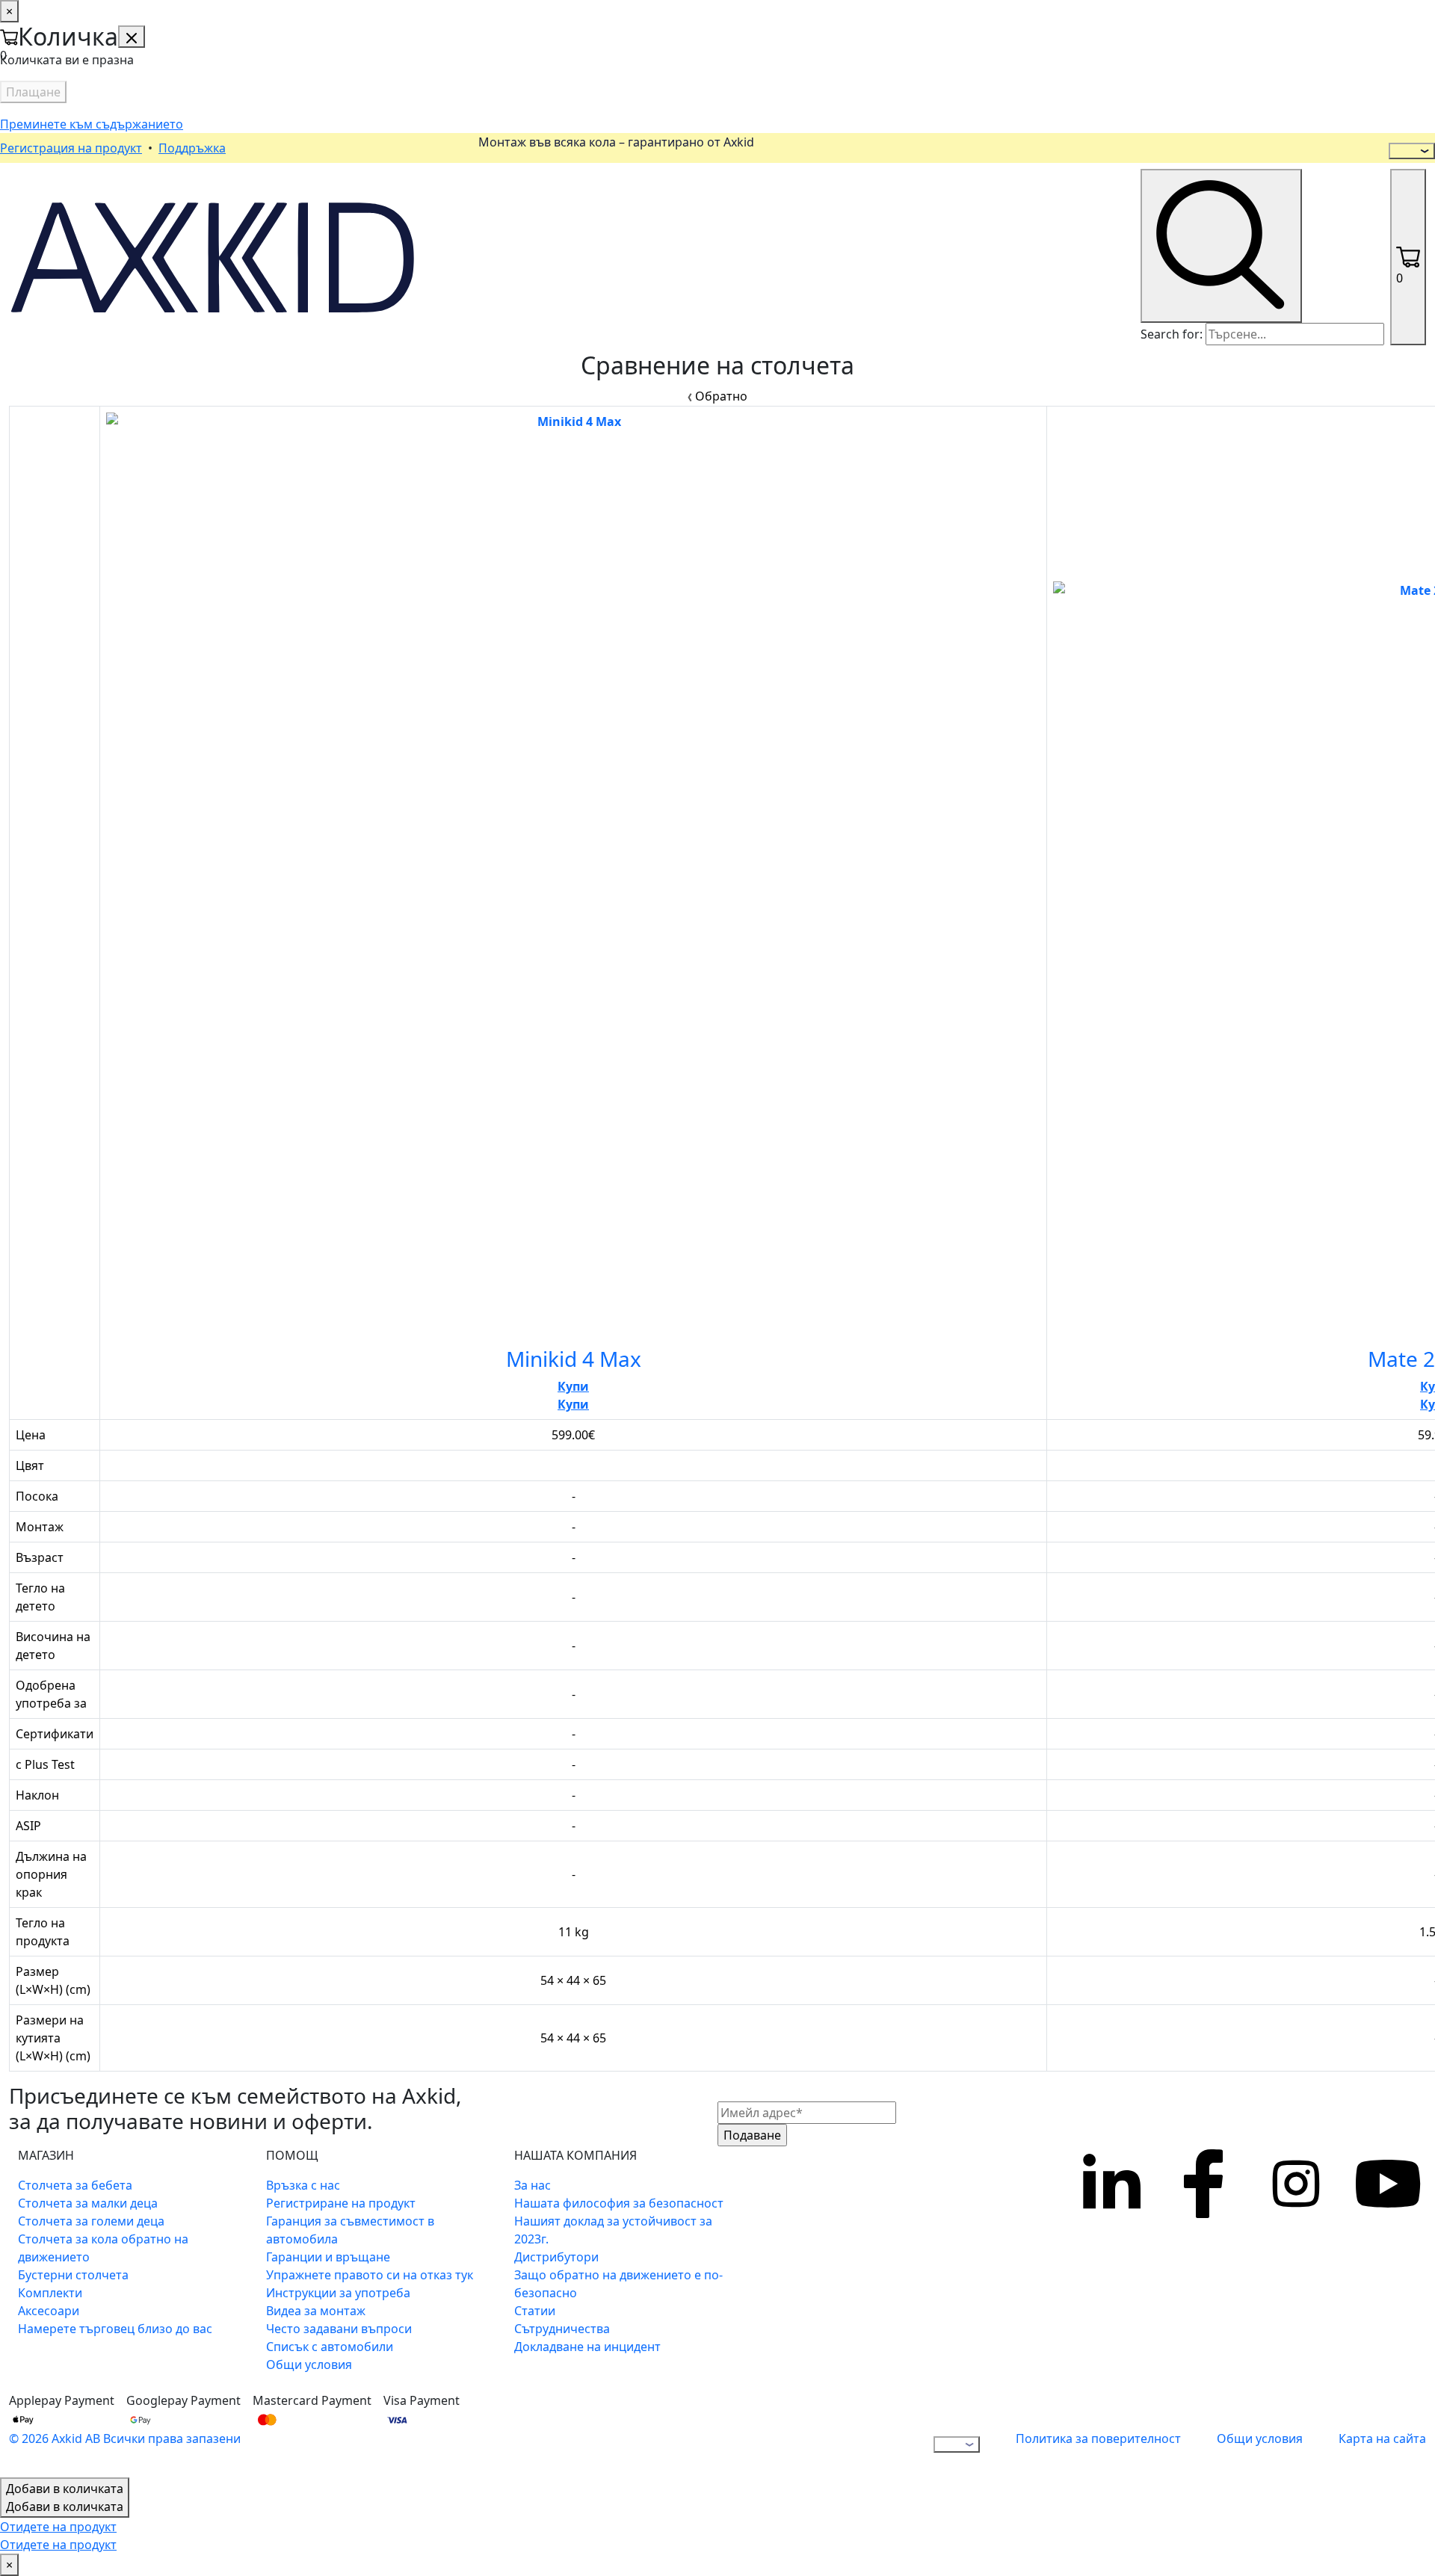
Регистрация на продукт (71, 148)
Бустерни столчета (73, 2275)
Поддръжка (192, 148)
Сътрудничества (562, 2329)
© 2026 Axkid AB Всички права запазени (125, 2438)
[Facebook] (1203, 2269)
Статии (535, 2311)
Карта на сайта (1382, 2438)
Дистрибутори (556, 2257)
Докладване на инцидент (587, 2347)
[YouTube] (1389, 2269)
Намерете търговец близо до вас (115, 2329)
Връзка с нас (303, 2185)
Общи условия (309, 2365)
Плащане (33, 92)
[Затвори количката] (132, 37)
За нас (533, 2185)
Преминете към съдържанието (92, 124)
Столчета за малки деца (88, 2203)
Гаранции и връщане (328, 2257)
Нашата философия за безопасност (619, 2203)
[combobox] (1295, 334)
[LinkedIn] (1111, 2269)
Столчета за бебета (75, 2185)
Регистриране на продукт (341, 2203)
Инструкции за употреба (338, 2293)
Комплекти (50, 2293)
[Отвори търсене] (1221, 246)
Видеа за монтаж (316, 2311)
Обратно (720, 396)
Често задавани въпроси (339, 2329)
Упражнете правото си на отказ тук (370, 2275)
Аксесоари (49, 2311)
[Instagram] (1296, 2269)
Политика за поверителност (1098, 2438)
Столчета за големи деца (91, 2221)
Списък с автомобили (330, 2347)
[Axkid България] (213, 256)
